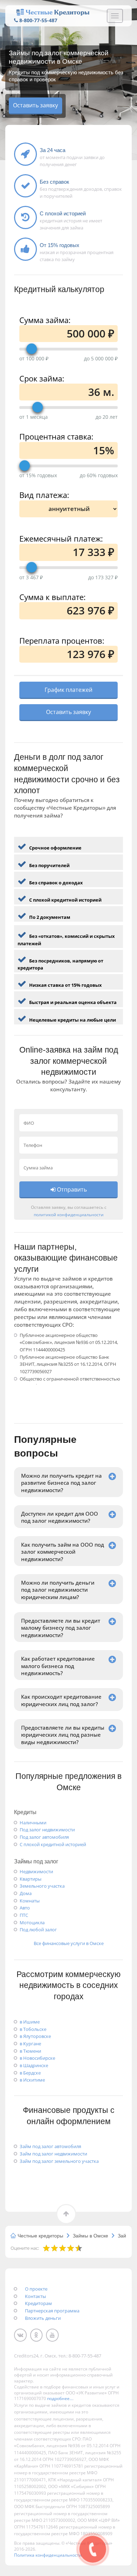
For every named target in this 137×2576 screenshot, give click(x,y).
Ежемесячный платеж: (61, 538)
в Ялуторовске (35, 2036)
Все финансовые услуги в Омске (69, 1943)
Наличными (33, 1823)
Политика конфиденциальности (48, 2555)
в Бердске (30, 2073)
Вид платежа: (44, 494)
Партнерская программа (52, 2311)
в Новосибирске (37, 2058)
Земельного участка (42, 1886)
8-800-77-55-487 (38, 20)
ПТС (24, 1915)
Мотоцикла (32, 1922)
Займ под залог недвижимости (53, 2154)
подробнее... (60, 2398)
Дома (26, 1893)
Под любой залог (38, 1930)
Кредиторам (38, 2303)
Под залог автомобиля (44, 1837)
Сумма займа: (45, 319)
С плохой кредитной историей (53, 1844)
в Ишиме (30, 2022)
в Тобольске (33, 2029)
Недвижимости (36, 1871)
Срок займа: (42, 377)
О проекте (36, 2289)
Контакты (35, 2296)
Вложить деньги (43, 2318)
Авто (25, 1908)
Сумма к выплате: (53, 596)
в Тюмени (30, 2051)
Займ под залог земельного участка (59, 2161)
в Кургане (30, 2044)
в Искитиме (32, 2080)
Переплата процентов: (62, 640)
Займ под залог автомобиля (50, 2146)
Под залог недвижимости (47, 1830)
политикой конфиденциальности (69, 1214)
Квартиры (31, 1879)
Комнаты (30, 1901)
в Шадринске (34, 2065)
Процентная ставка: (56, 435)
